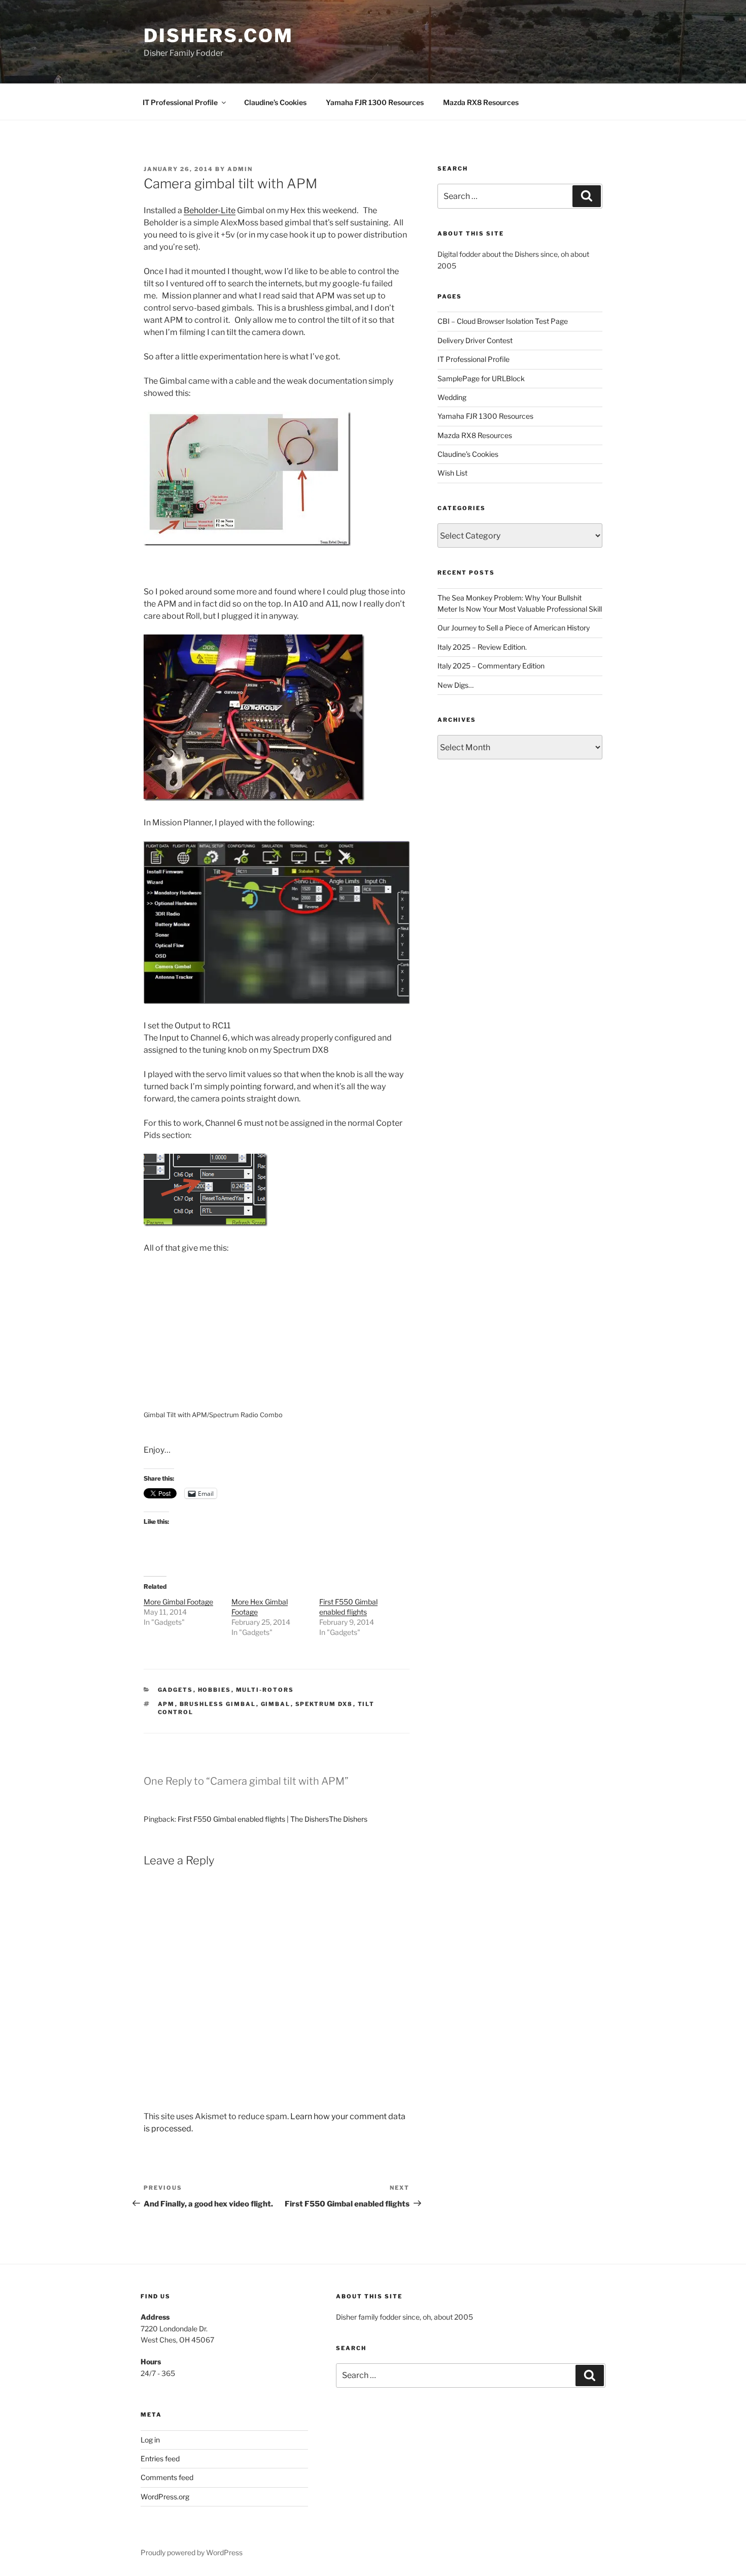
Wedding (452, 397)
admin (240, 169)
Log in (150, 2440)
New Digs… (455, 685)
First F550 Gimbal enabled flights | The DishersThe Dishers (273, 1819)
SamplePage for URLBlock (481, 378)
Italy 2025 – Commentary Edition (491, 666)
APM (166, 1704)
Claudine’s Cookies (275, 102)
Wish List (452, 473)
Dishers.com (218, 36)
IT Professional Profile (180, 102)
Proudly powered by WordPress (192, 2552)
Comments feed (167, 2477)
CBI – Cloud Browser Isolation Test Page (503, 321)
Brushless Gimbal (218, 1704)
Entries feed (160, 2458)
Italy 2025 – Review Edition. (482, 647)
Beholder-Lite (210, 210)
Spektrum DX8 (324, 1704)
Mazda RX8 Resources (481, 102)
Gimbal (276, 1704)
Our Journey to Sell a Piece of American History (514, 628)
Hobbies (215, 1690)
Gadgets (176, 1690)
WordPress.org (165, 2497)
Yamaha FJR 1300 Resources (375, 102)
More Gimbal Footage (178, 1602)
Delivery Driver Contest (475, 340)
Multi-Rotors (265, 1690)
